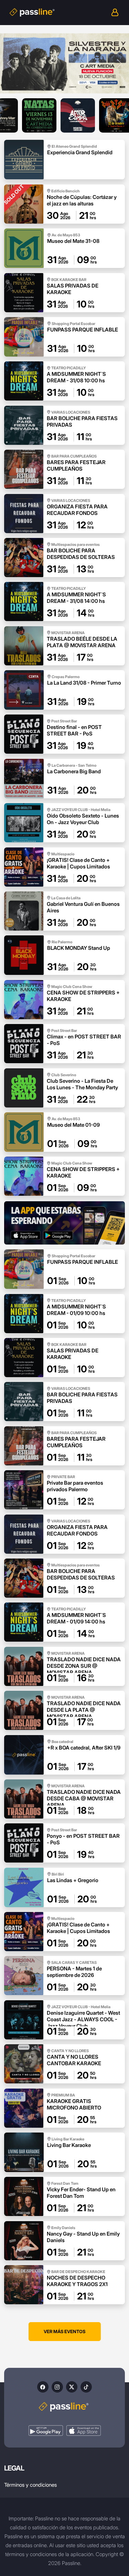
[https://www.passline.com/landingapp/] (64, 1223)
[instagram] (57, 2387)
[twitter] (72, 2387)
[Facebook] (43, 2387)
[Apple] (84, 2431)
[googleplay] (46, 2431)
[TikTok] (86, 2387)
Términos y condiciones (30, 2485)
